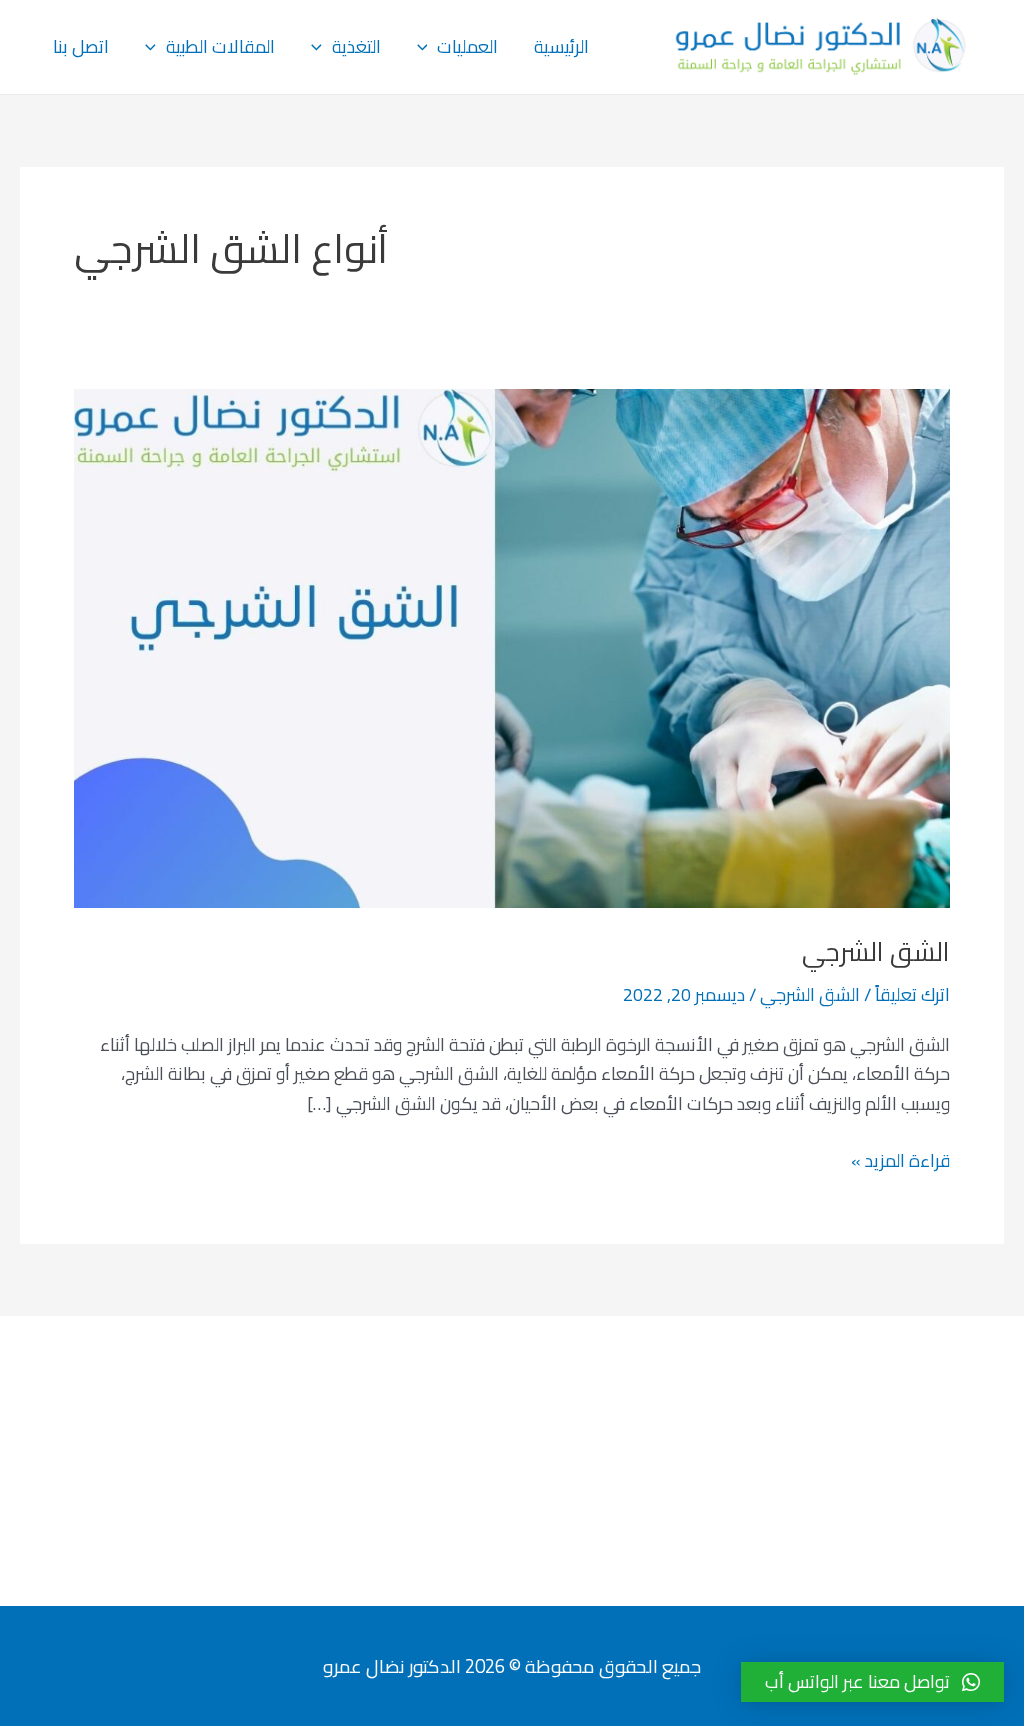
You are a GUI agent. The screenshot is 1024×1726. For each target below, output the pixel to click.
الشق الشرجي (876, 951)
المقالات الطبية (220, 46)
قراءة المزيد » (900, 1161)
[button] (872, 1682)
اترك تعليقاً (912, 994)
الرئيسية (561, 46)
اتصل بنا (81, 46)
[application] (427, 47)
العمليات (467, 46)
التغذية (356, 46)
